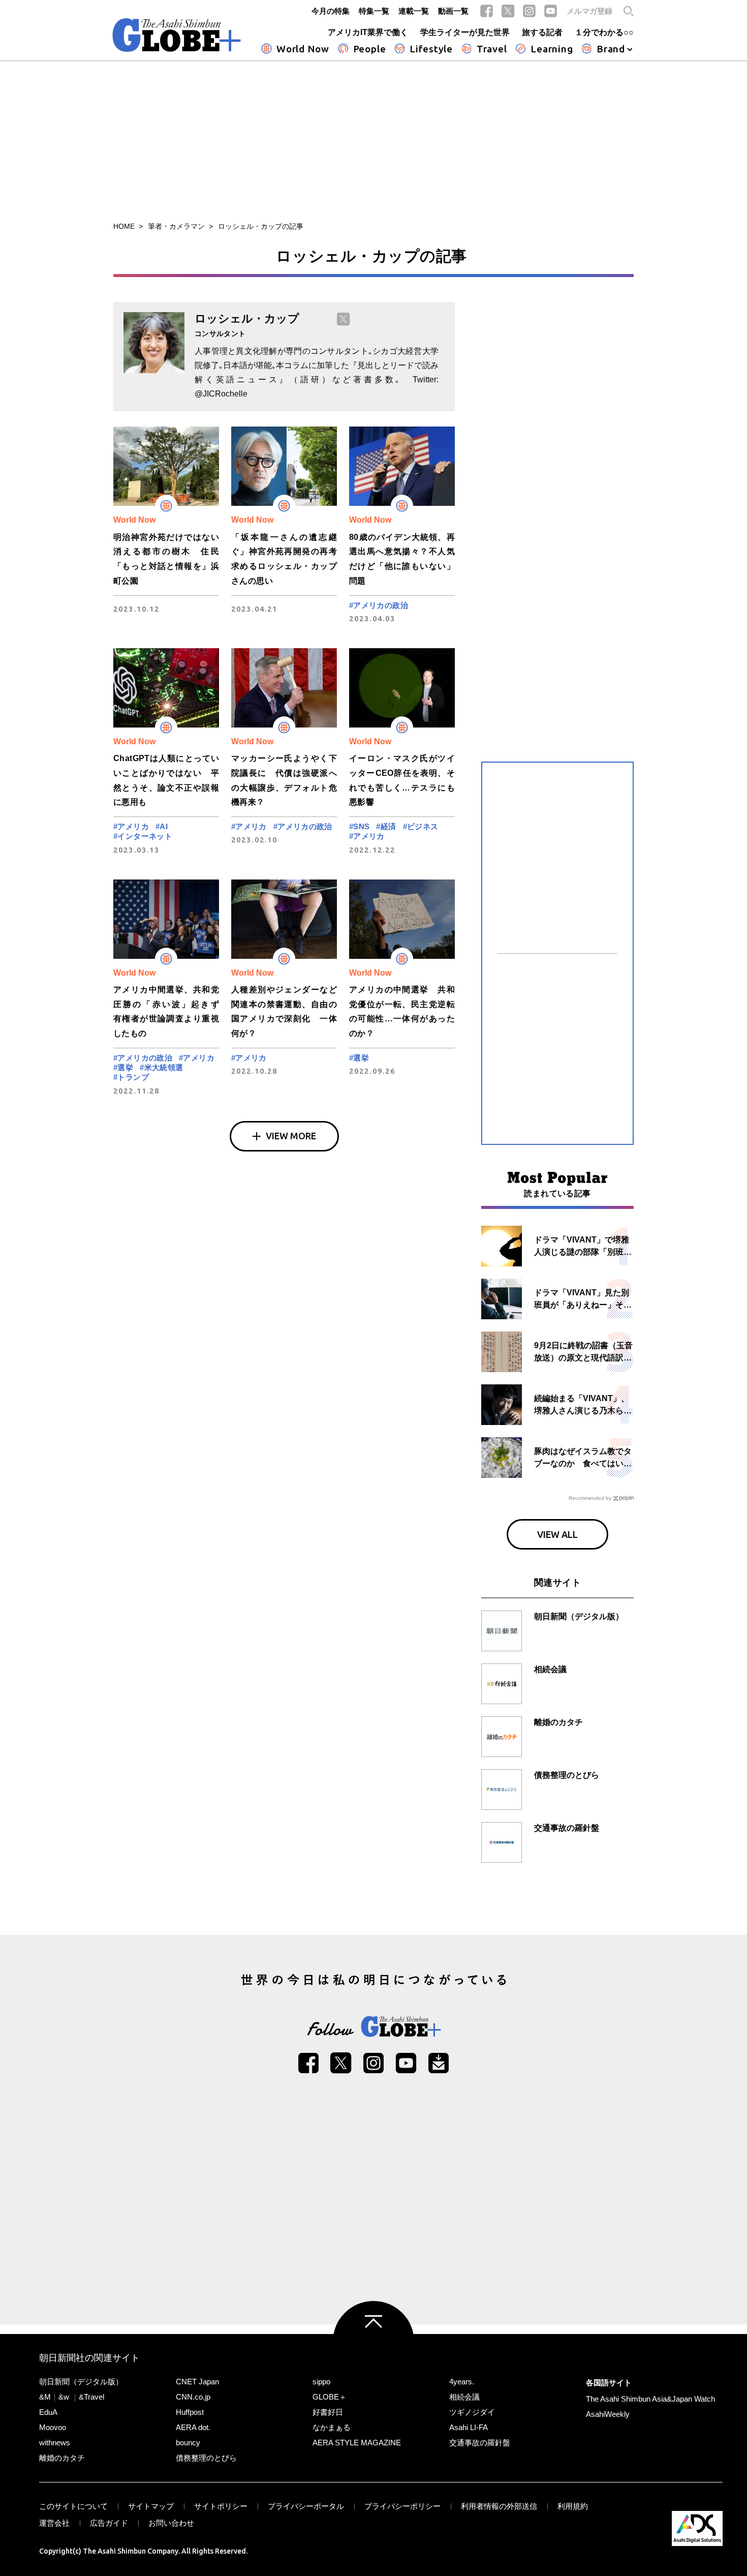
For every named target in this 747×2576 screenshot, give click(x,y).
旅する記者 (542, 32)
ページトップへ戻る (373, 2342)
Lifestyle (431, 49)
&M (45, 2397)
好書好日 (328, 2412)
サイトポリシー (221, 2506)
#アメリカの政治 (379, 605)
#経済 (386, 826)
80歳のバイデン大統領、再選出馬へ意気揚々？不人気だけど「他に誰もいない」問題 (402, 559)
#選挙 (123, 1067)
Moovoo (53, 2427)
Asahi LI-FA (469, 2427)
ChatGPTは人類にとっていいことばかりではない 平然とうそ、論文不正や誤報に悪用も (166, 780)
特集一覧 (374, 11)
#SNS (360, 826)
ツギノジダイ (472, 2412)
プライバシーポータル (306, 2506)
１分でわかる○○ (604, 32)
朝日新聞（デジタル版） (81, 2382)
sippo (321, 2382)
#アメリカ (131, 826)
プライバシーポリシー (402, 2506)
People (370, 49)
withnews (55, 2443)
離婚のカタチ (62, 2458)
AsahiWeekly (608, 2414)
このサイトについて (73, 2506)
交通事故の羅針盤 (480, 2443)
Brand (611, 49)
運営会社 (54, 2523)
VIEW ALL (557, 1534)
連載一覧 (414, 11)
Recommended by (590, 1498)
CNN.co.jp (193, 2397)
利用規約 (573, 2506)
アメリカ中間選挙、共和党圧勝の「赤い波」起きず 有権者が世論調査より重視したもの (166, 1011)
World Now (303, 49)
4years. (462, 2382)
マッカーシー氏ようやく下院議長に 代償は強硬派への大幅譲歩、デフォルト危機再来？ (284, 780)
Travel (492, 49)
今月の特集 (331, 11)
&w (64, 2397)
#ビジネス (421, 826)
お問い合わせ (171, 2523)
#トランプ (131, 1077)
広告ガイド (109, 2523)
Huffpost (190, 2412)
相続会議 (464, 2397)
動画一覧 (453, 11)
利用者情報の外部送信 (499, 2506)
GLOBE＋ (330, 2397)
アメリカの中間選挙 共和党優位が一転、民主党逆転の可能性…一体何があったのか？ (402, 1011)
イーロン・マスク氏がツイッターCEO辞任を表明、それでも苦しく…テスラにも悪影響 (402, 780)
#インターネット (143, 836)
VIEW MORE (291, 1136)
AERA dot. (193, 2427)
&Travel (91, 2397)
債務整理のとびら (206, 2458)
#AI (162, 826)
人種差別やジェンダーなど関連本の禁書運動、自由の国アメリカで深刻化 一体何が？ (284, 1011)
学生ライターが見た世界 (465, 32)
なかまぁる (332, 2427)
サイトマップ (151, 2506)
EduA (48, 2412)
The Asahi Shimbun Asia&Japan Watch (650, 2399)
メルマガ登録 (589, 11)
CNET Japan (197, 2382)
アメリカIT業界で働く (368, 32)
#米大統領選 (161, 1067)
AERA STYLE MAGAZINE (357, 2443)
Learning (552, 49)
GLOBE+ (177, 35)
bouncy (188, 2443)
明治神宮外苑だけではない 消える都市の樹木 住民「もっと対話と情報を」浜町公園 (166, 559)
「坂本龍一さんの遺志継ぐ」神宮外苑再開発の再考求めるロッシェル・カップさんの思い (284, 559)
